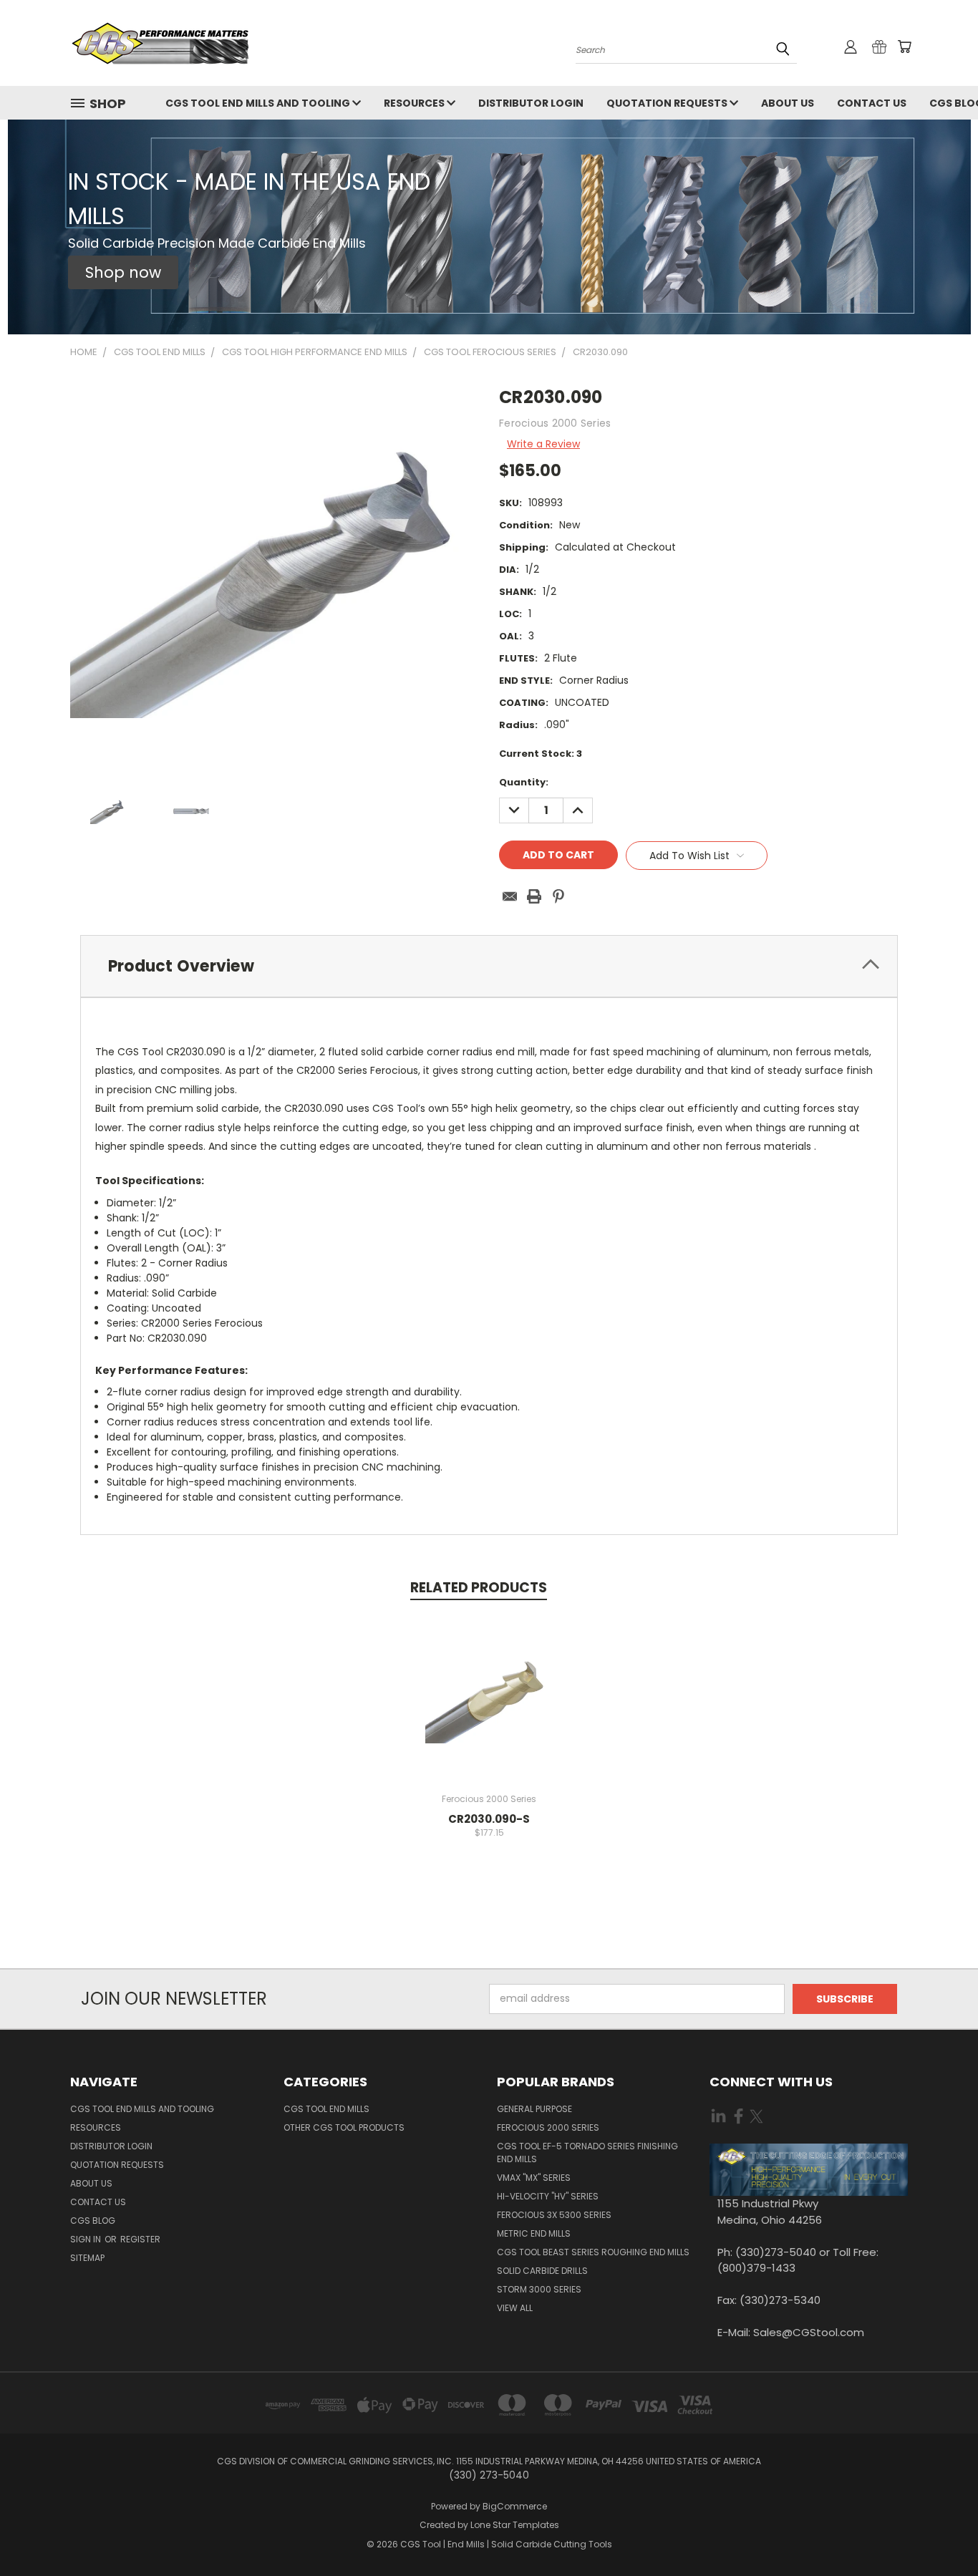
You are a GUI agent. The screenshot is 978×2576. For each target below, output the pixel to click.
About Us (788, 103)
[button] (123, 273)
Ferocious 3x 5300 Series (554, 2215)
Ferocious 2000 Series (548, 2127)
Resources (415, 103)
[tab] (489, 966)
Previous (940, 2531)
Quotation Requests (668, 103)
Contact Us (872, 103)
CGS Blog (93, 2221)
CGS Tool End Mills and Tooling (259, 103)
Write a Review (543, 444)
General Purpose (534, 2109)
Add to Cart (489, 1709)
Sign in (87, 2239)
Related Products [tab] (479, 1588)
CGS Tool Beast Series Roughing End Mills (593, 2252)
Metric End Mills (534, 2233)
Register (140, 2239)
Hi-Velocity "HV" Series (548, 2196)
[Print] (534, 896)
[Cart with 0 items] (904, 47)
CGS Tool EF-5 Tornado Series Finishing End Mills (587, 2153)
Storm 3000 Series (539, 2289)
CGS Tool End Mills (326, 2109)
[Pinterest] (558, 896)
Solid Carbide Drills (542, 2271)
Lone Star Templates (515, 2525)
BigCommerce (515, 2506)
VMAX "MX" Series (534, 2178)
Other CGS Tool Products (344, 2127)
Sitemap (87, 2258)
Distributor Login (531, 103)
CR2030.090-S (489, 1819)
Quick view (489, 1683)
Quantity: (524, 782)
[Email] (510, 896)
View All (515, 2308)
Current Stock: (541, 754)
